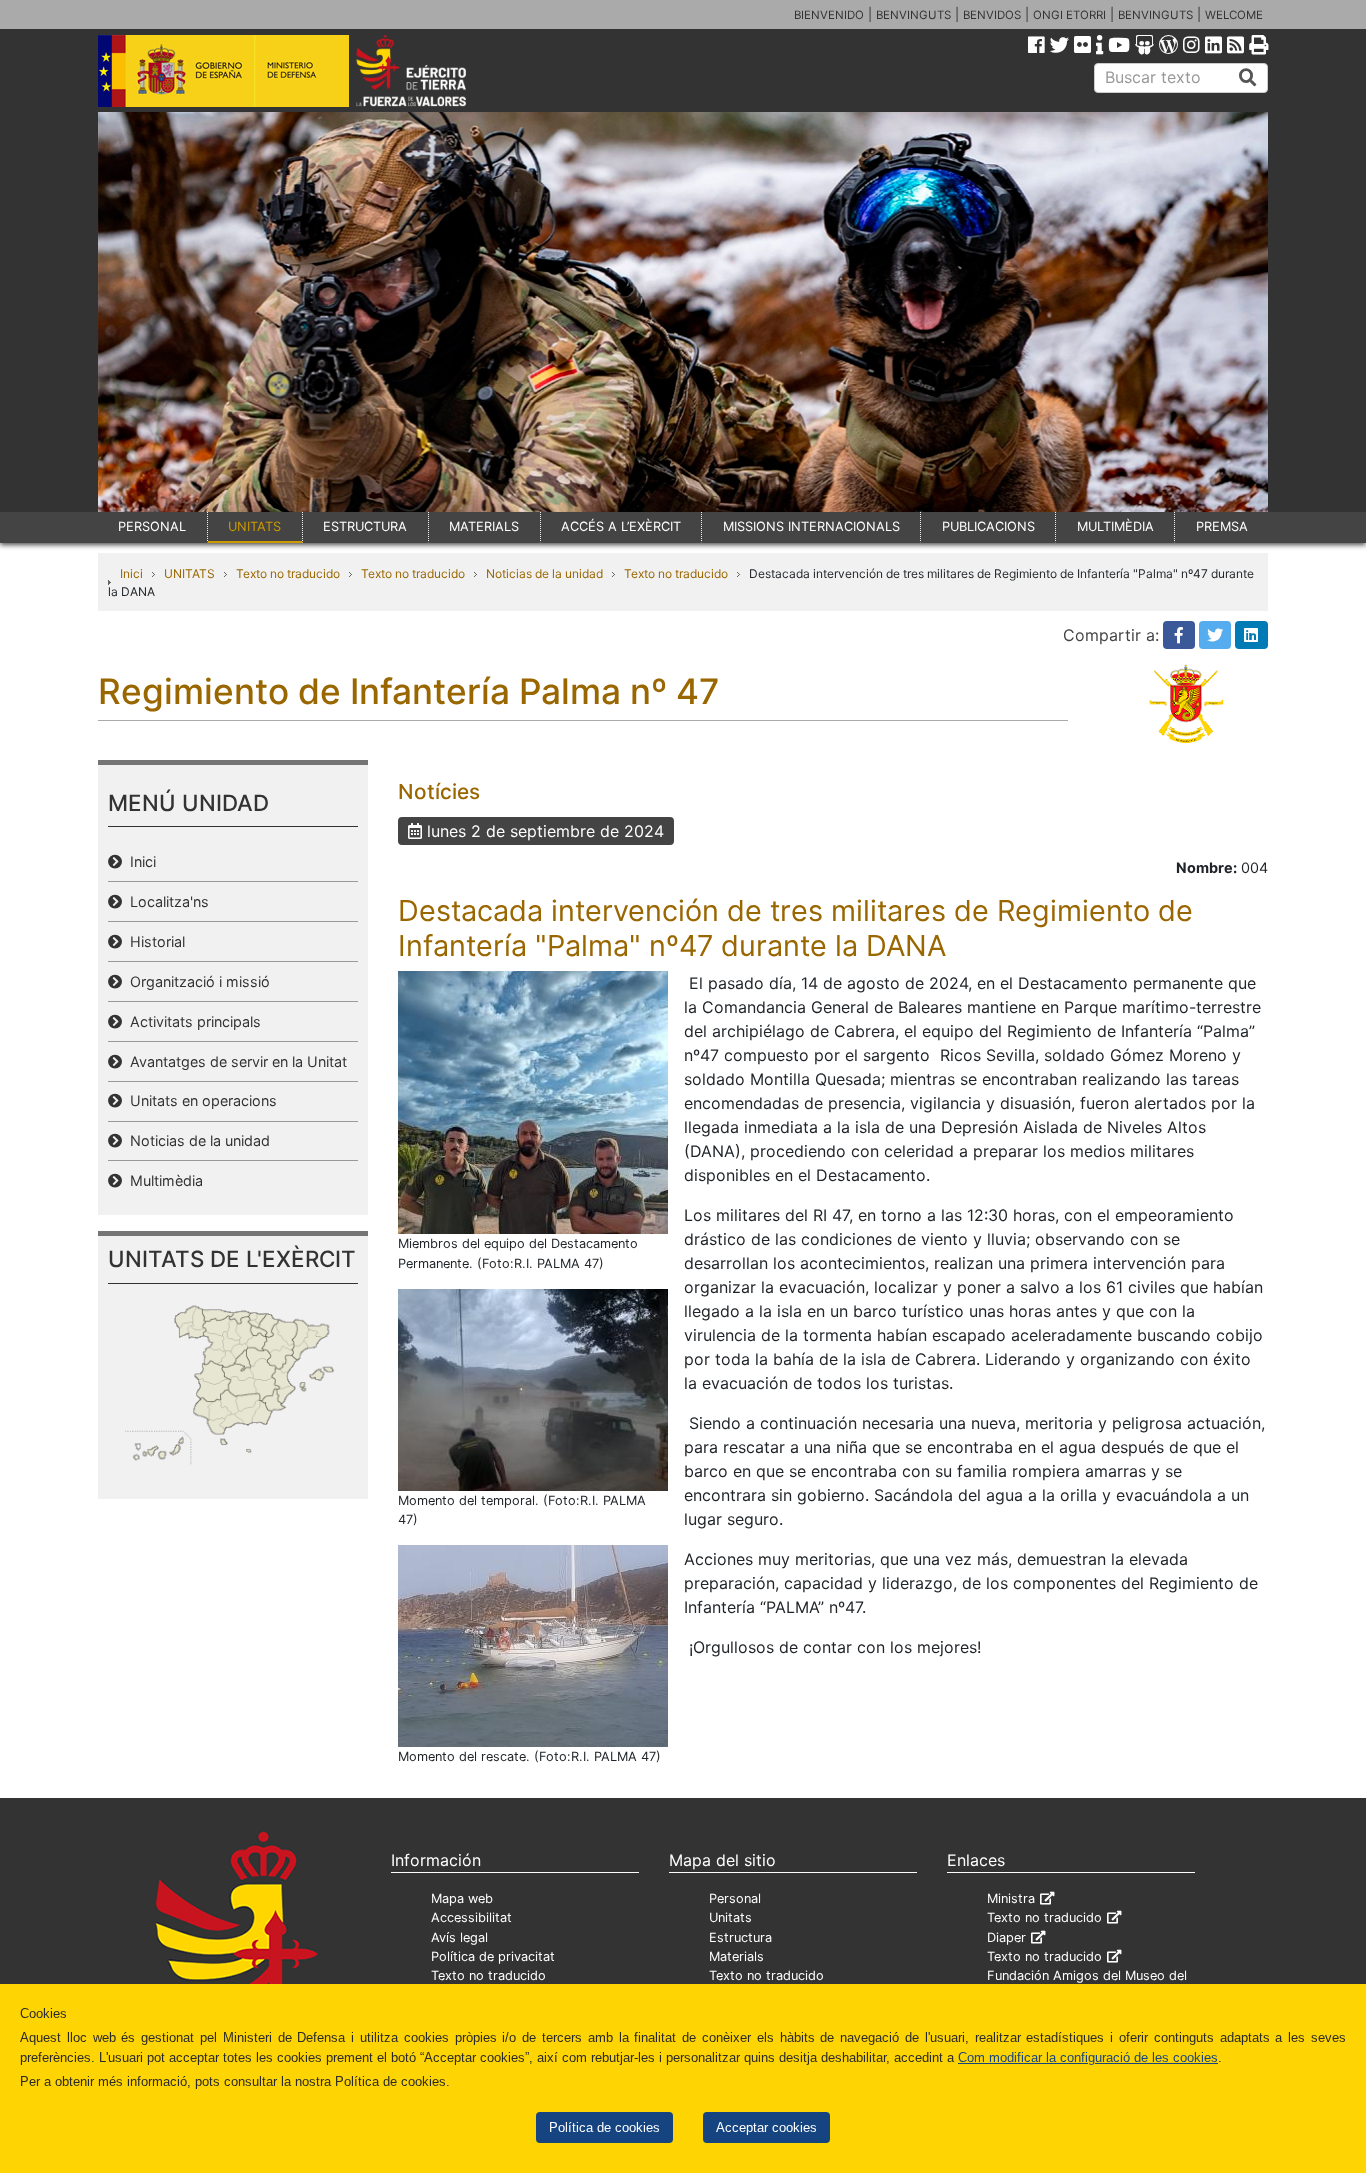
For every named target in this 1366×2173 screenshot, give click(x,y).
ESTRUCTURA (365, 526)
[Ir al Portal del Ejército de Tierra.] (434, 69)
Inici (131, 573)
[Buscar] (1248, 78)
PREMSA (1222, 526)
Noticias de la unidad (544, 573)
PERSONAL (152, 526)
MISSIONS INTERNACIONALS (811, 526)
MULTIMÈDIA (1115, 526)
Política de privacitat (493, 1956)
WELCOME (1234, 15)
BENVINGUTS (913, 15)
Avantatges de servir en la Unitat (234, 1061)
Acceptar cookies (766, 2127)
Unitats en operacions (199, 1100)
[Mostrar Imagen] (533, 1101)
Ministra (1011, 1898)
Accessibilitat (471, 1917)
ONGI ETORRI (1069, 15)
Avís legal (459, 1937)
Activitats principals (191, 1021)
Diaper (1006, 1937)
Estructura (740, 1937)
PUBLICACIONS (988, 526)
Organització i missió (196, 981)
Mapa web (462, 1898)
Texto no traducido (288, 573)
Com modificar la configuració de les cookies (1088, 2057)
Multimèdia (162, 1180)
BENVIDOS (992, 15)
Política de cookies (604, 2127)
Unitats (730, 1917)
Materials (736, 1956)
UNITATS (254, 526)
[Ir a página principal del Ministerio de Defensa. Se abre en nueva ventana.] (223, 69)
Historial (153, 941)
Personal (735, 1898)
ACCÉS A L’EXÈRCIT (621, 526)
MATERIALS (484, 526)
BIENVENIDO (829, 15)
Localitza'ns (165, 901)
